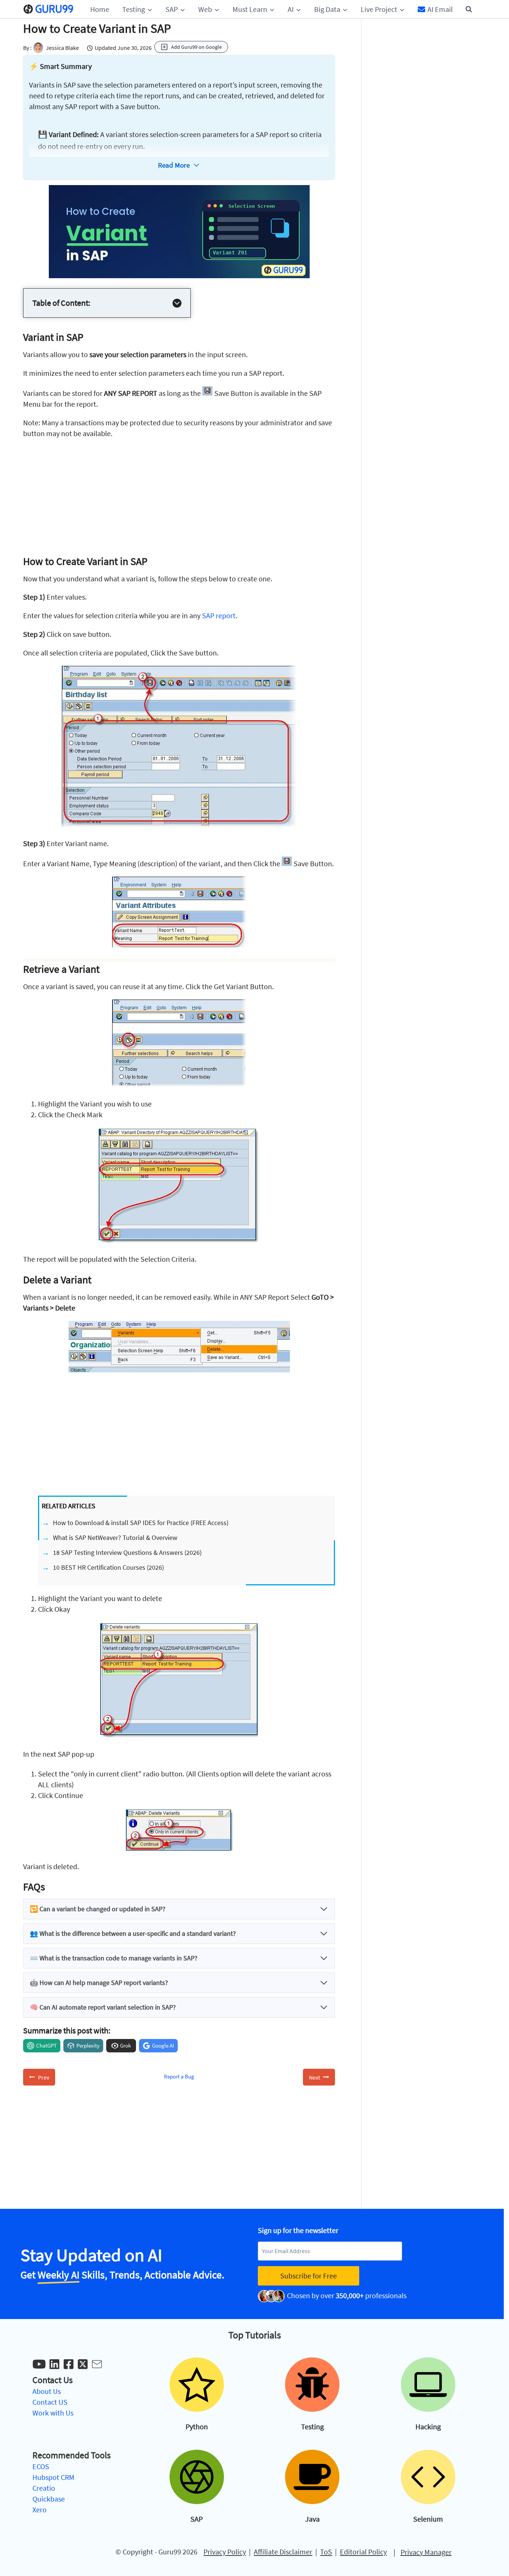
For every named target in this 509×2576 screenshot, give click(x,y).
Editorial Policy (363, 2552)
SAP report (219, 615)
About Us (47, 2391)
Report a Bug (179, 2076)
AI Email (440, 9)
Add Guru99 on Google (196, 47)
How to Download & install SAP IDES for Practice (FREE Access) (141, 1523)
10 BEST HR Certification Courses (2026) (108, 1567)
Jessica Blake (62, 48)
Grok (125, 2045)
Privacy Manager (426, 2552)
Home (100, 9)
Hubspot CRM (53, 2477)
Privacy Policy (225, 2552)
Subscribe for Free (309, 2276)
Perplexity (88, 2045)
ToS (326, 2552)
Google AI (163, 2045)
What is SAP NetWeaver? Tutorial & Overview (115, 1538)
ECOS (41, 2466)
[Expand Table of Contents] (177, 303)
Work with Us (53, 2413)
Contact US (50, 2402)
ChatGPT (46, 2045)
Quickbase (49, 2499)
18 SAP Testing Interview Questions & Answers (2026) (127, 1552)
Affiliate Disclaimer (283, 2552)
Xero (39, 2510)
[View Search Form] (469, 9)
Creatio (44, 2488)
